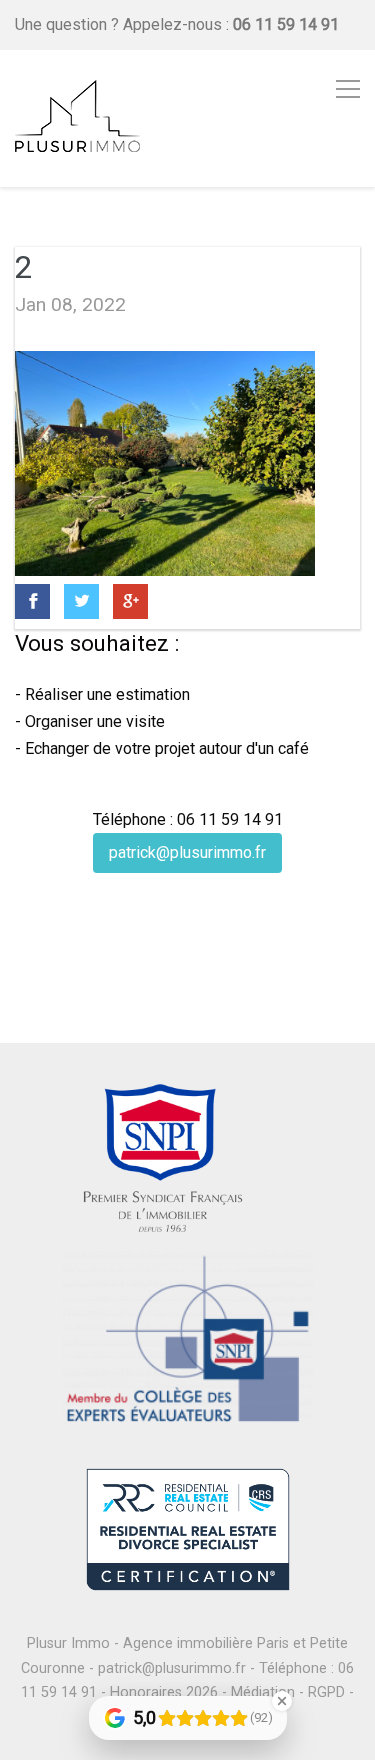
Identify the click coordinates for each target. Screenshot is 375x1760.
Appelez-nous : (231, 24)
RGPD (326, 1692)
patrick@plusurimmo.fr (187, 852)
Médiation (263, 1692)
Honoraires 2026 (164, 1692)
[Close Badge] (282, 1701)
